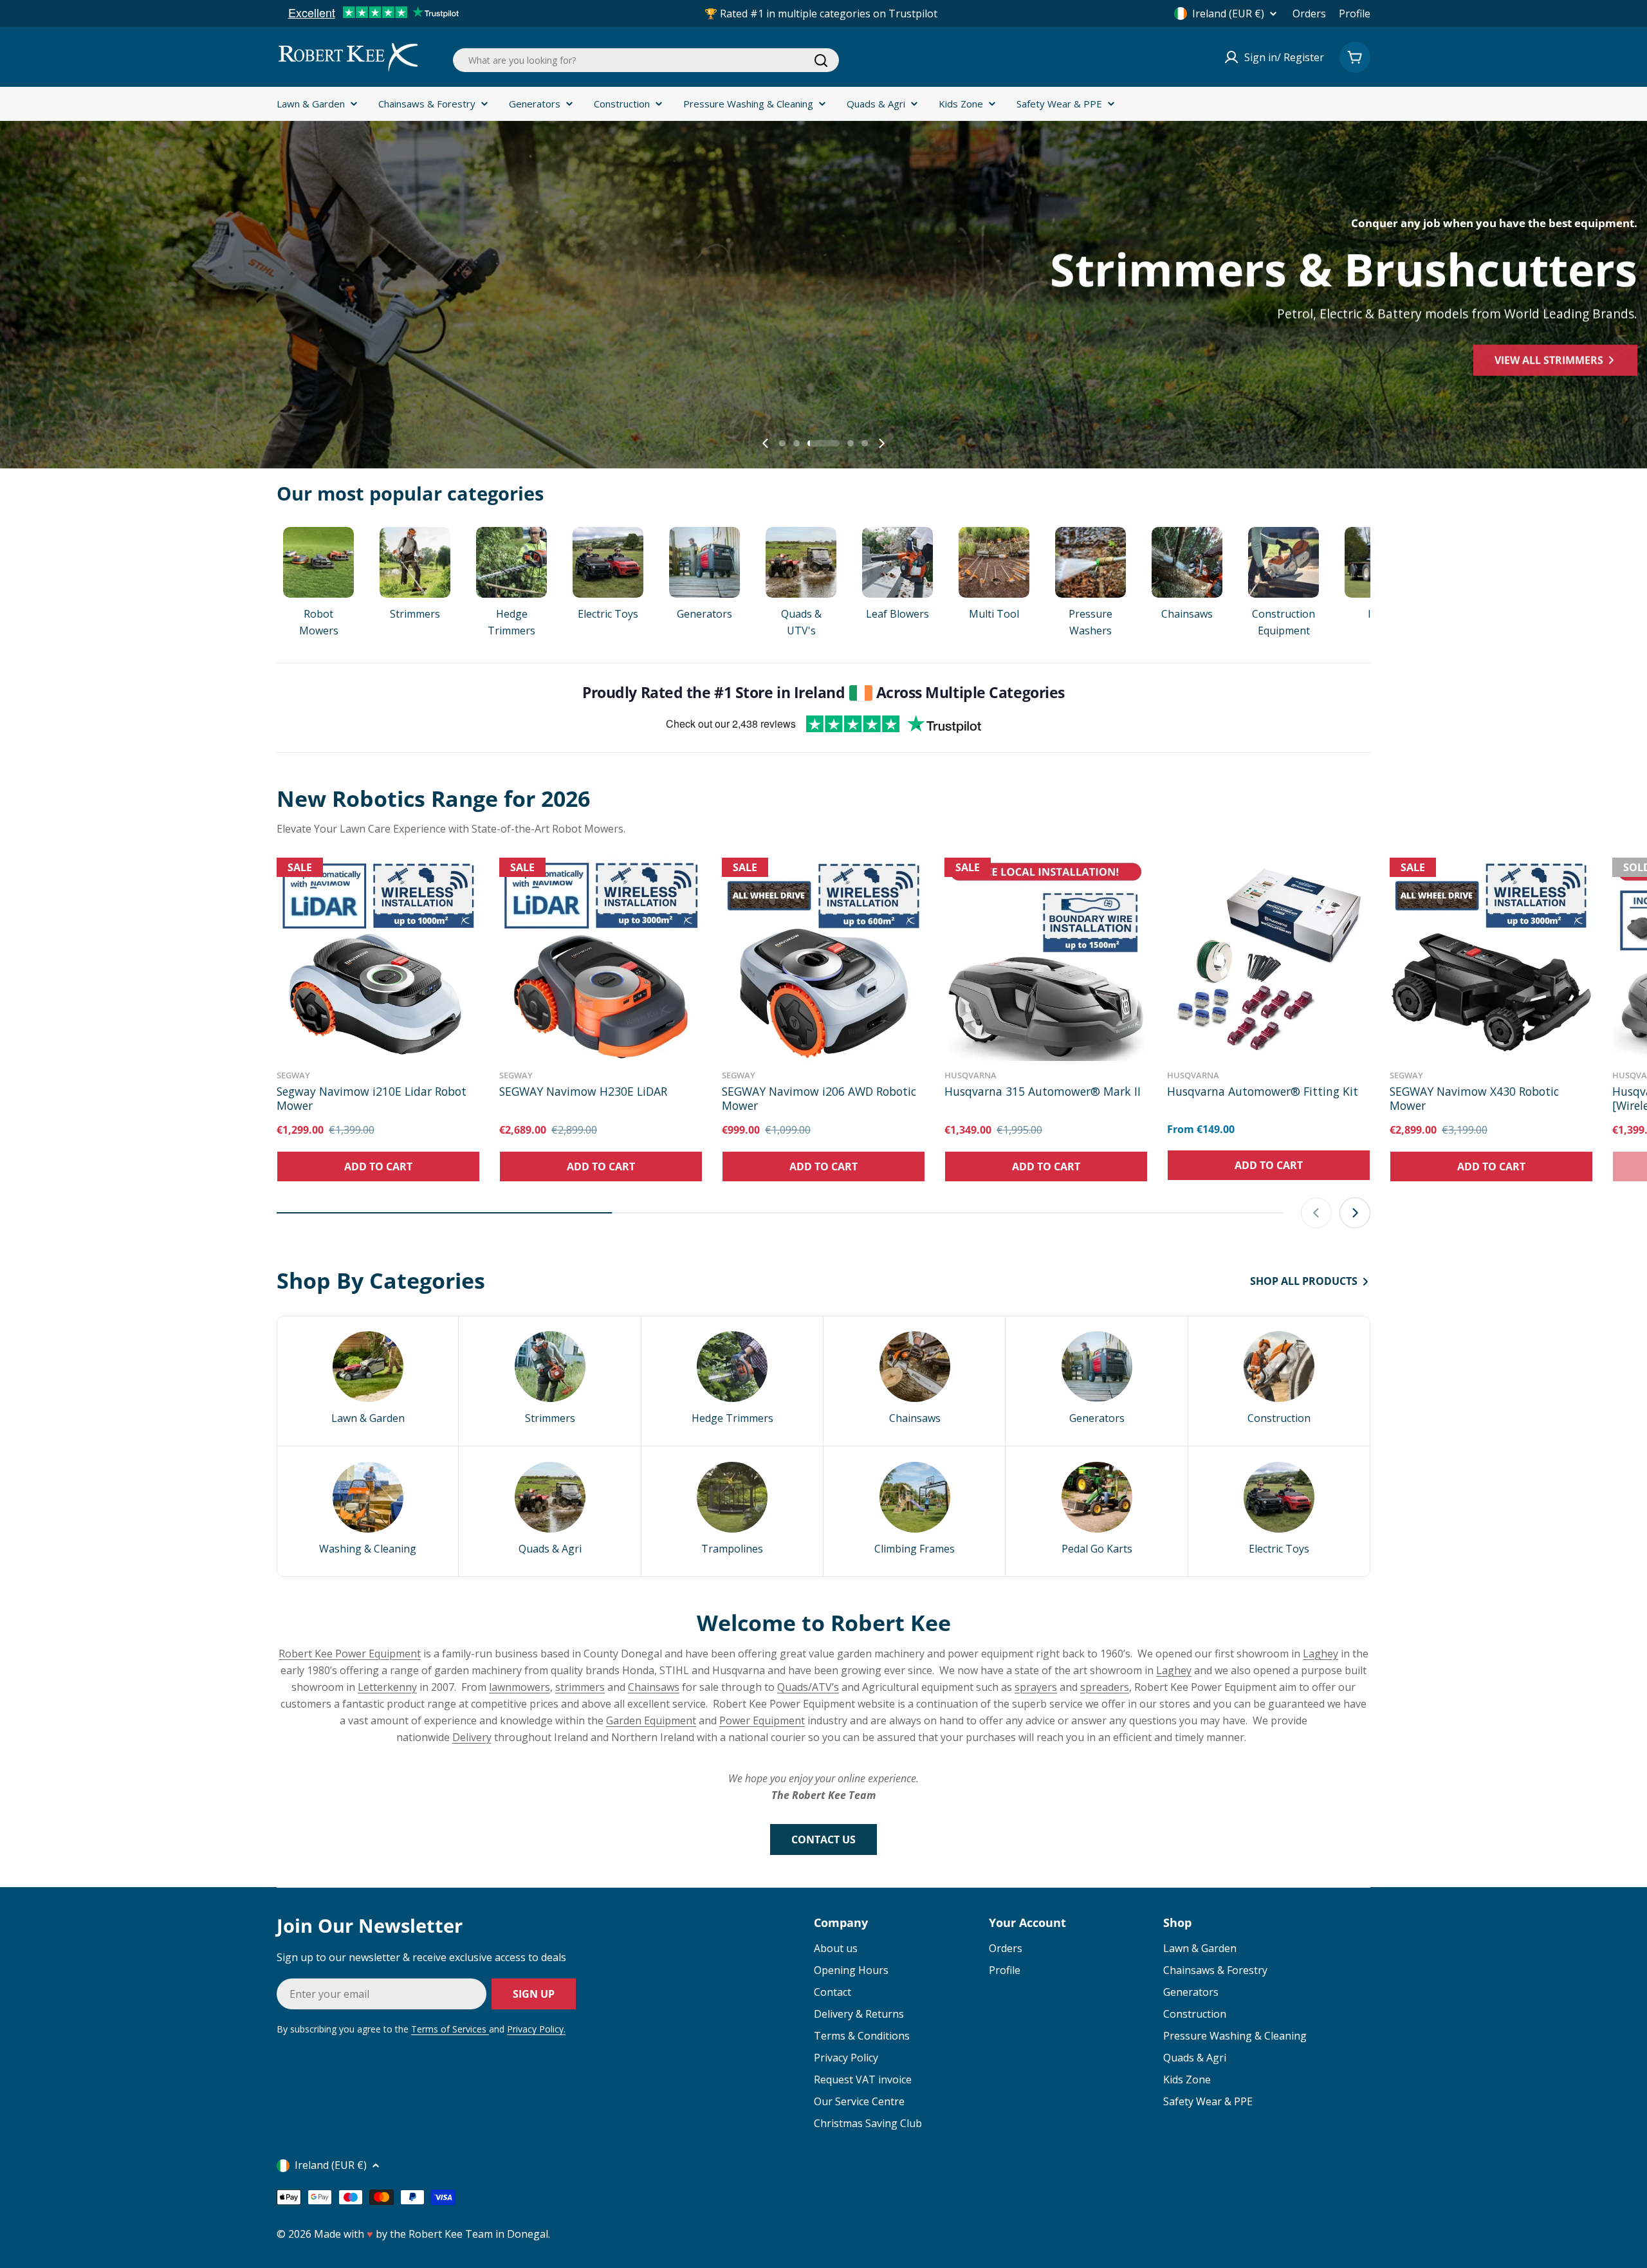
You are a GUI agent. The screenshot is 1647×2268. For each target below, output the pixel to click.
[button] (782, 443)
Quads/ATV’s (808, 1687)
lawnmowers (520, 1687)
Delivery (472, 1737)
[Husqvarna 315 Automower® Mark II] (1046, 959)
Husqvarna (971, 1075)
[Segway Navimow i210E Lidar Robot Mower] (378, 959)
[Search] (821, 60)
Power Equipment (762, 1720)
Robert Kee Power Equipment (350, 1654)
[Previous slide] (766, 443)
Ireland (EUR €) (1228, 14)
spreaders (1105, 1687)
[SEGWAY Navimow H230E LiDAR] (601, 959)
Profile (1355, 14)
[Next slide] (881, 443)
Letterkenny (387, 1687)
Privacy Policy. (536, 2029)
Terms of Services (450, 2029)
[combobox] (646, 60)
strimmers (580, 1687)
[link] (368, 1381)
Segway (293, 1075)
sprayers (1036, 1687)
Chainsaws (654, 1687)
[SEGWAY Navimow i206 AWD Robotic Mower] (823, 959)
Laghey (1320, 1654)
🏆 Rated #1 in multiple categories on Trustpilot (821, 14)
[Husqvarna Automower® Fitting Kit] (1269, 959)
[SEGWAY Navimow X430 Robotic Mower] (1491, 959)
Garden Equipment (651, 1720)
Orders (1309, 14)
